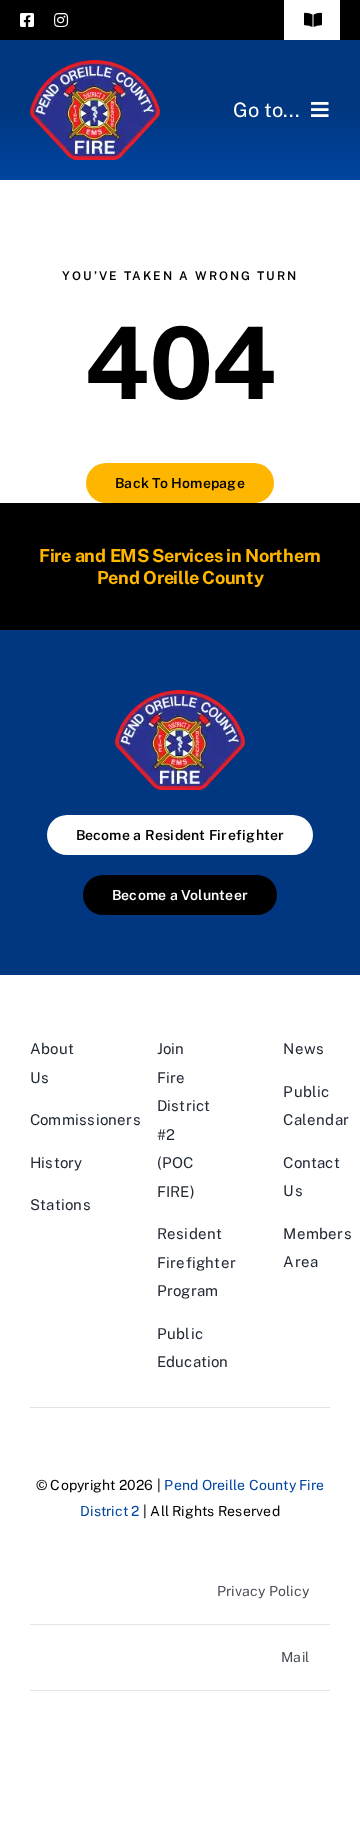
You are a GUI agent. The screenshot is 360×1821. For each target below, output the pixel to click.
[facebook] (27, 20)
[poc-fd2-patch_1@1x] (95, 67)
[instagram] (61, 20)
